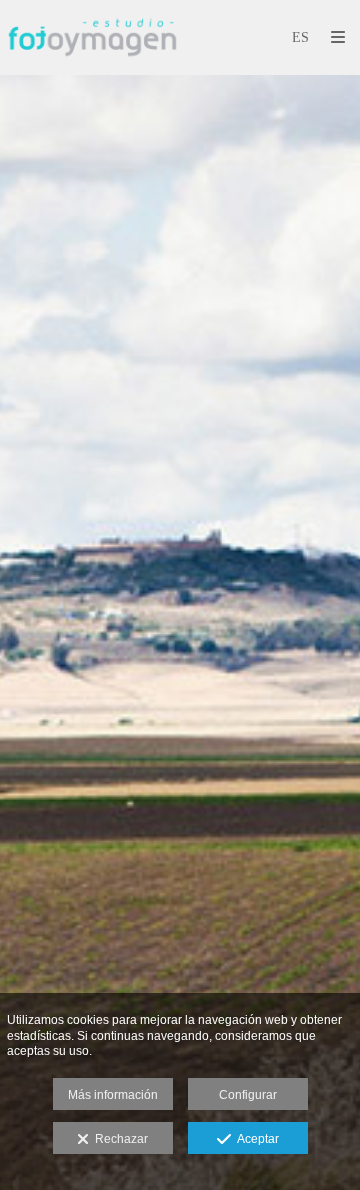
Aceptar (255, 1139)
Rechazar (118, 1139)
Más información (113, 1095)
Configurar (248, 1095)
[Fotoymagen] (92, 37)
